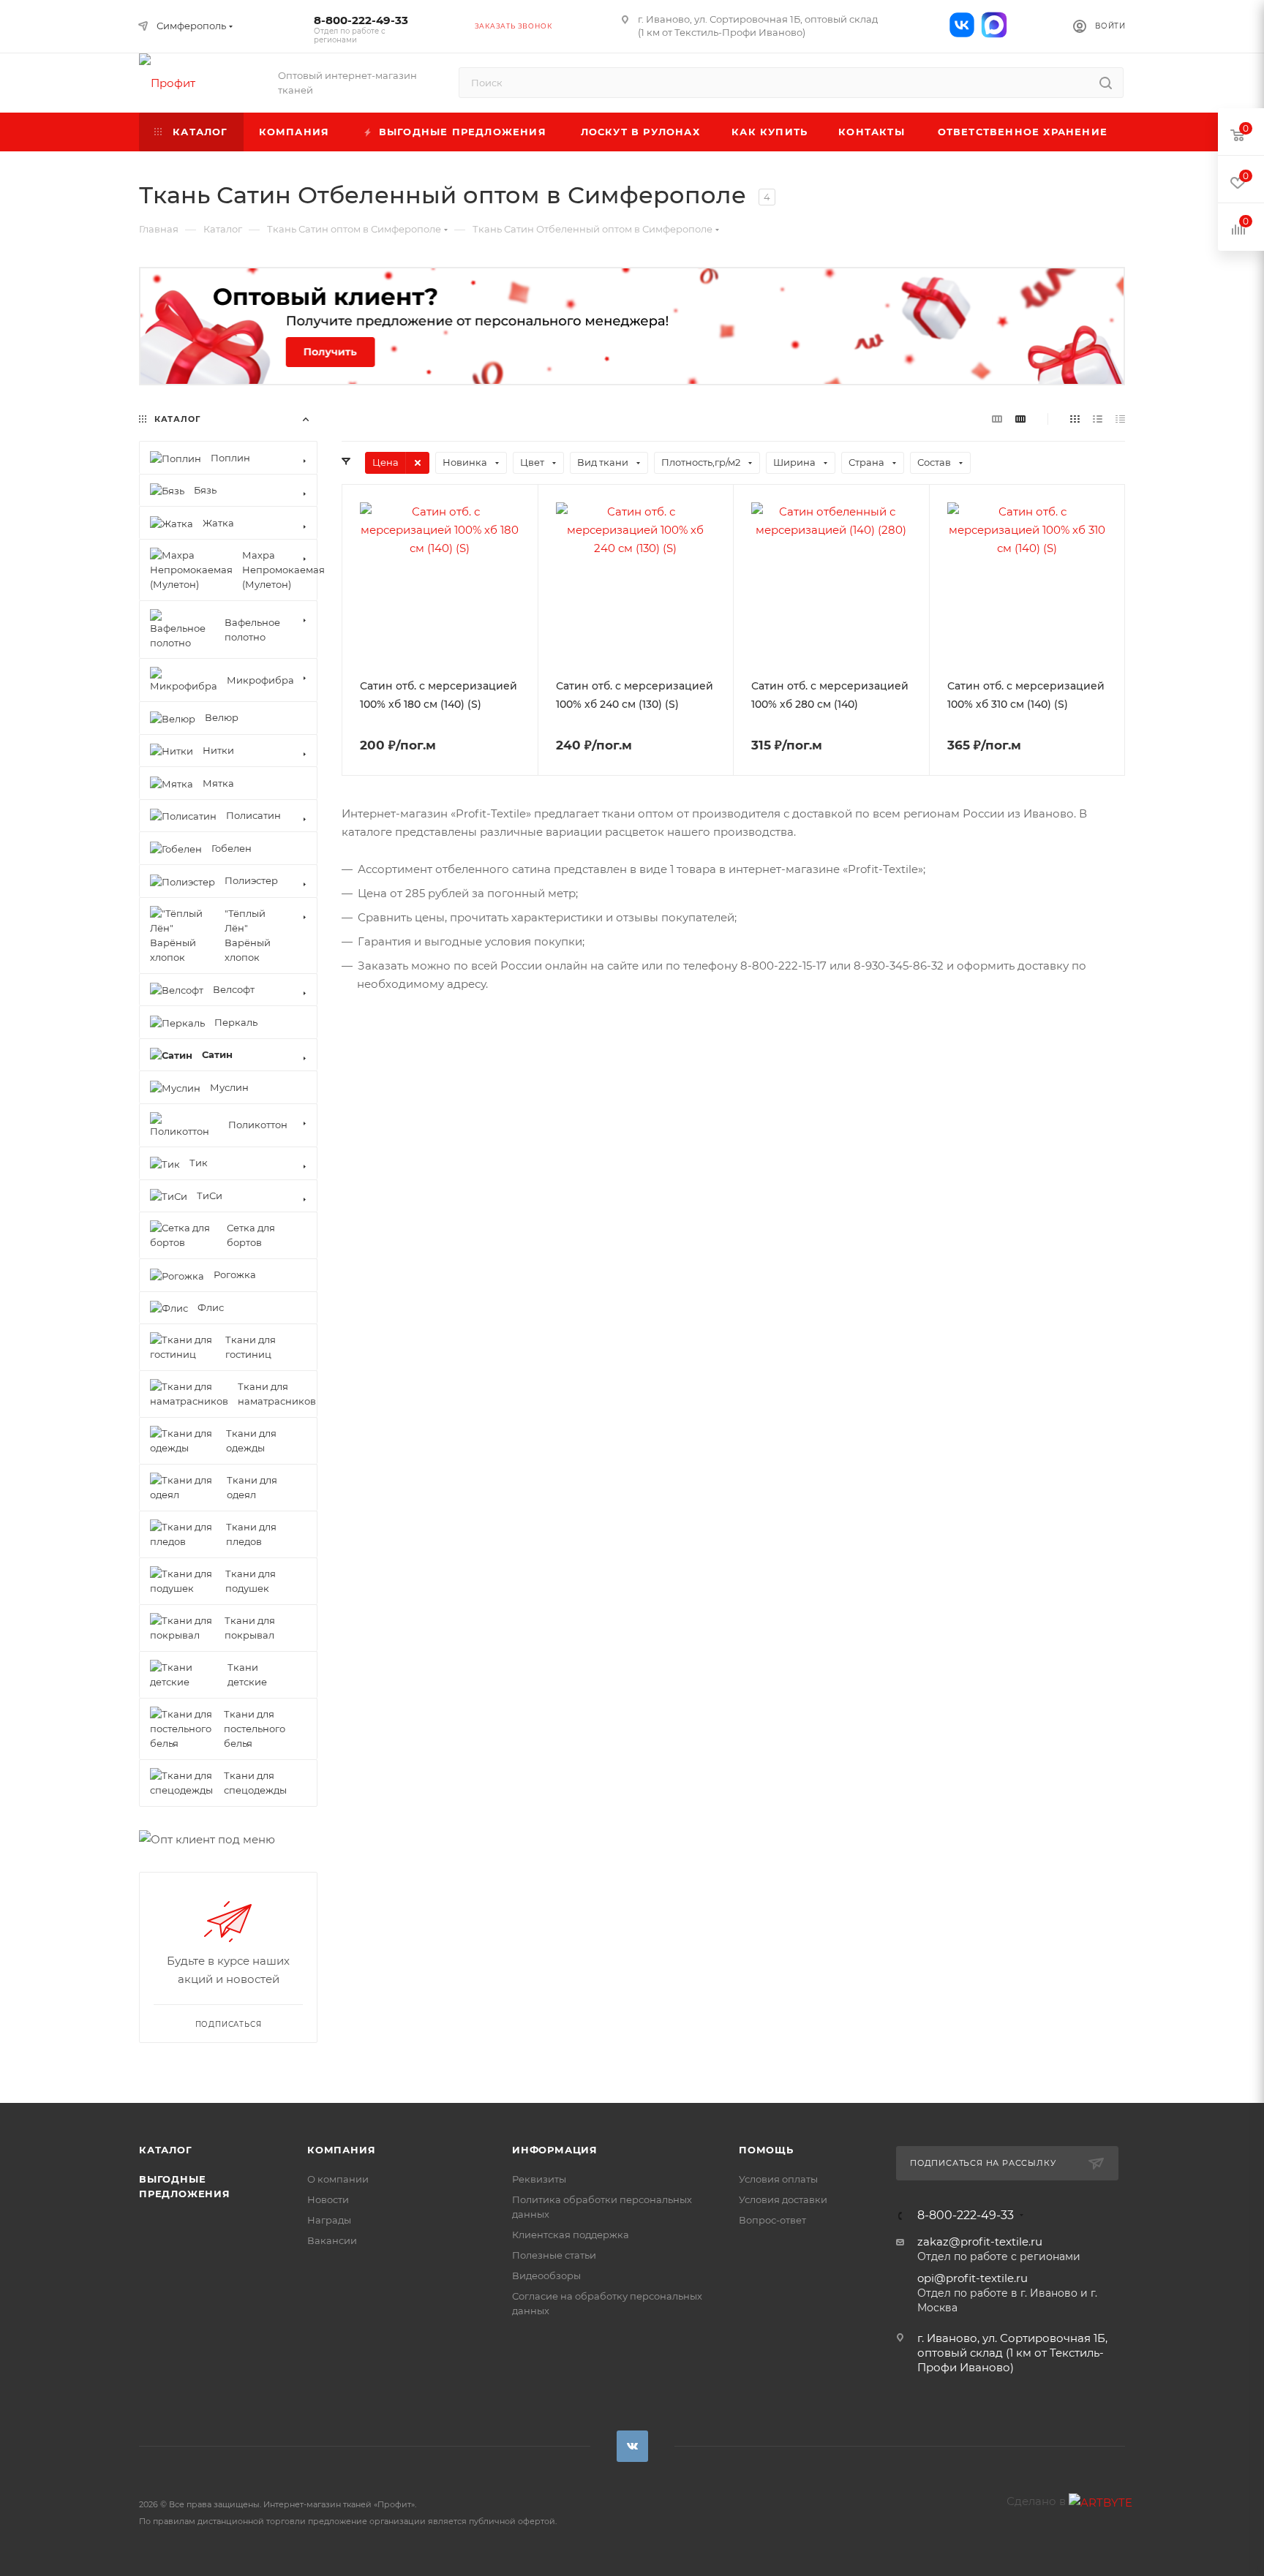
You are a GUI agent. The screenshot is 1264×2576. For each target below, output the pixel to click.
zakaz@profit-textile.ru (980, 2241)
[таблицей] (1120, 419)
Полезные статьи (554, 2255)
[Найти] (1106, 83)
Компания (341, 2150)
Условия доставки (783, 2199)
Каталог (166, 2150)
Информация (555, 2150)
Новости (328, 2199)
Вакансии (332, 2240)
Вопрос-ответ (772, 2220)
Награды (329, 2220)
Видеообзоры (546, 2275)
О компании (338, 2179)
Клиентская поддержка (571, 2235)
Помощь (766, 2150)
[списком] (1098, 419)
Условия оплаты (778, 2179)
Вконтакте (632, 2446)
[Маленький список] (997, 419)
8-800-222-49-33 (361, 29)
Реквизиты (539, 2179)
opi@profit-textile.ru (973, 2278)
